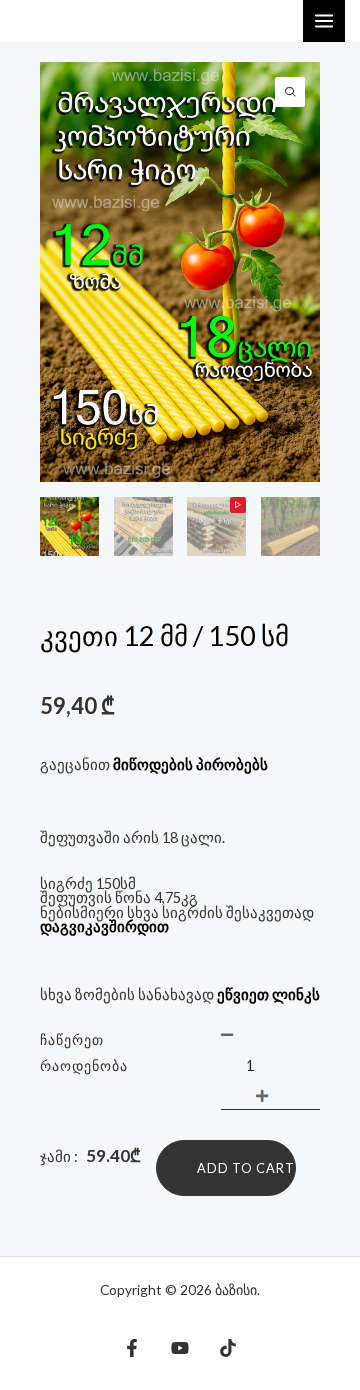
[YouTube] (180, 1348)
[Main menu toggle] (324, 21)
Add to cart (246, 1168)
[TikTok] (228, 1348)
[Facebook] (132, 1348)
